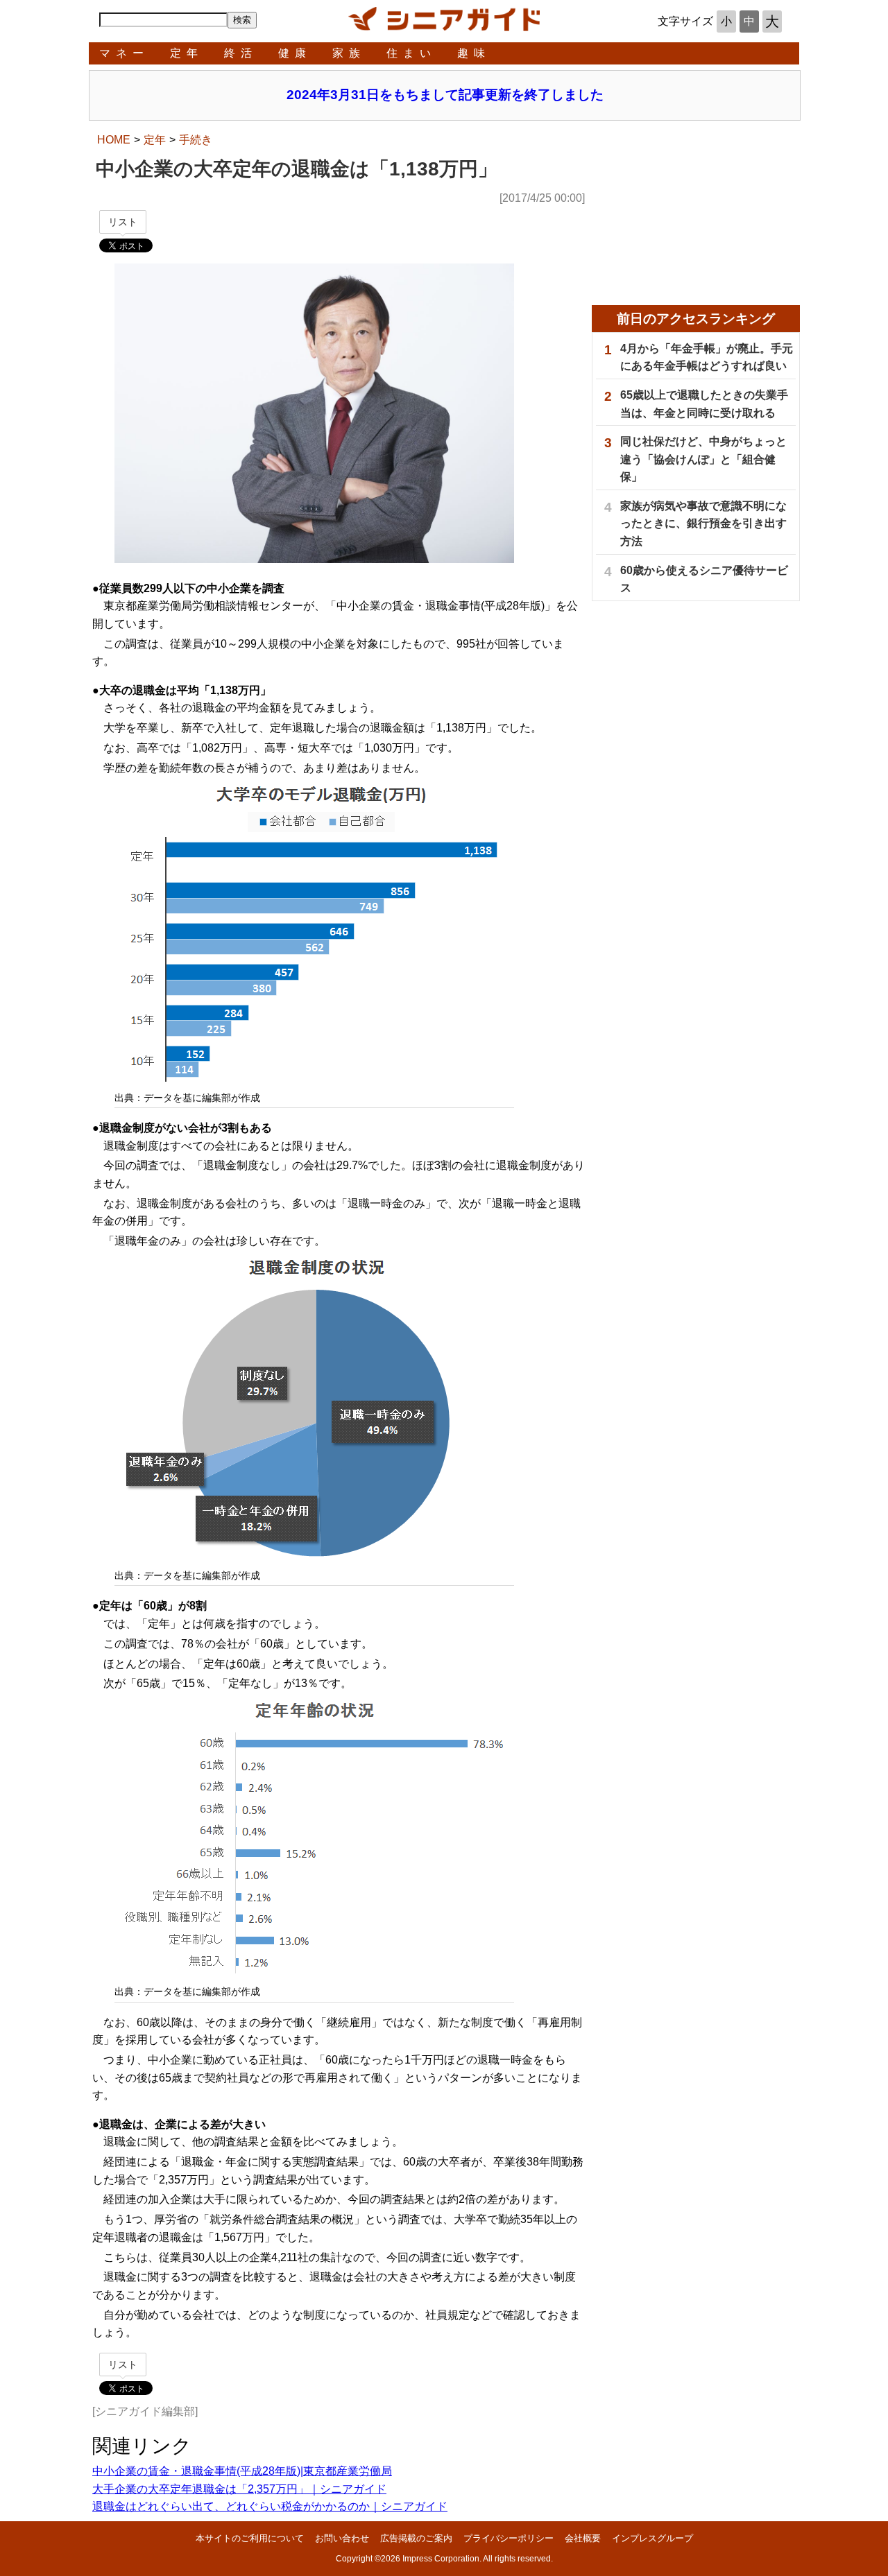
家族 (349, 53)
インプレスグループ (652, 2538)
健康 (295, 53)
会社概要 (583, 2538)
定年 (187, 53)
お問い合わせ (342, 2538)
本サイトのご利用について (250, 2538)
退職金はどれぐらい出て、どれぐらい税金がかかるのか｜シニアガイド (270, 2506)
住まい (411, 53)
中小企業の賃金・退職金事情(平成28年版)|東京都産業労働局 (242, 2471)
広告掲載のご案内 (416, 2538)
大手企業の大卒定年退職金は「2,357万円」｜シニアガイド (239, 2489)
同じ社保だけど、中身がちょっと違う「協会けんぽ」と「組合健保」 (703, 459)
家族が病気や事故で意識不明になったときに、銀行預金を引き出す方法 (703, 524)
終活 (241, 53)
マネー (124, 53)
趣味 (474, 53)
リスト (123, 222)
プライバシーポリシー (509, 2538)
